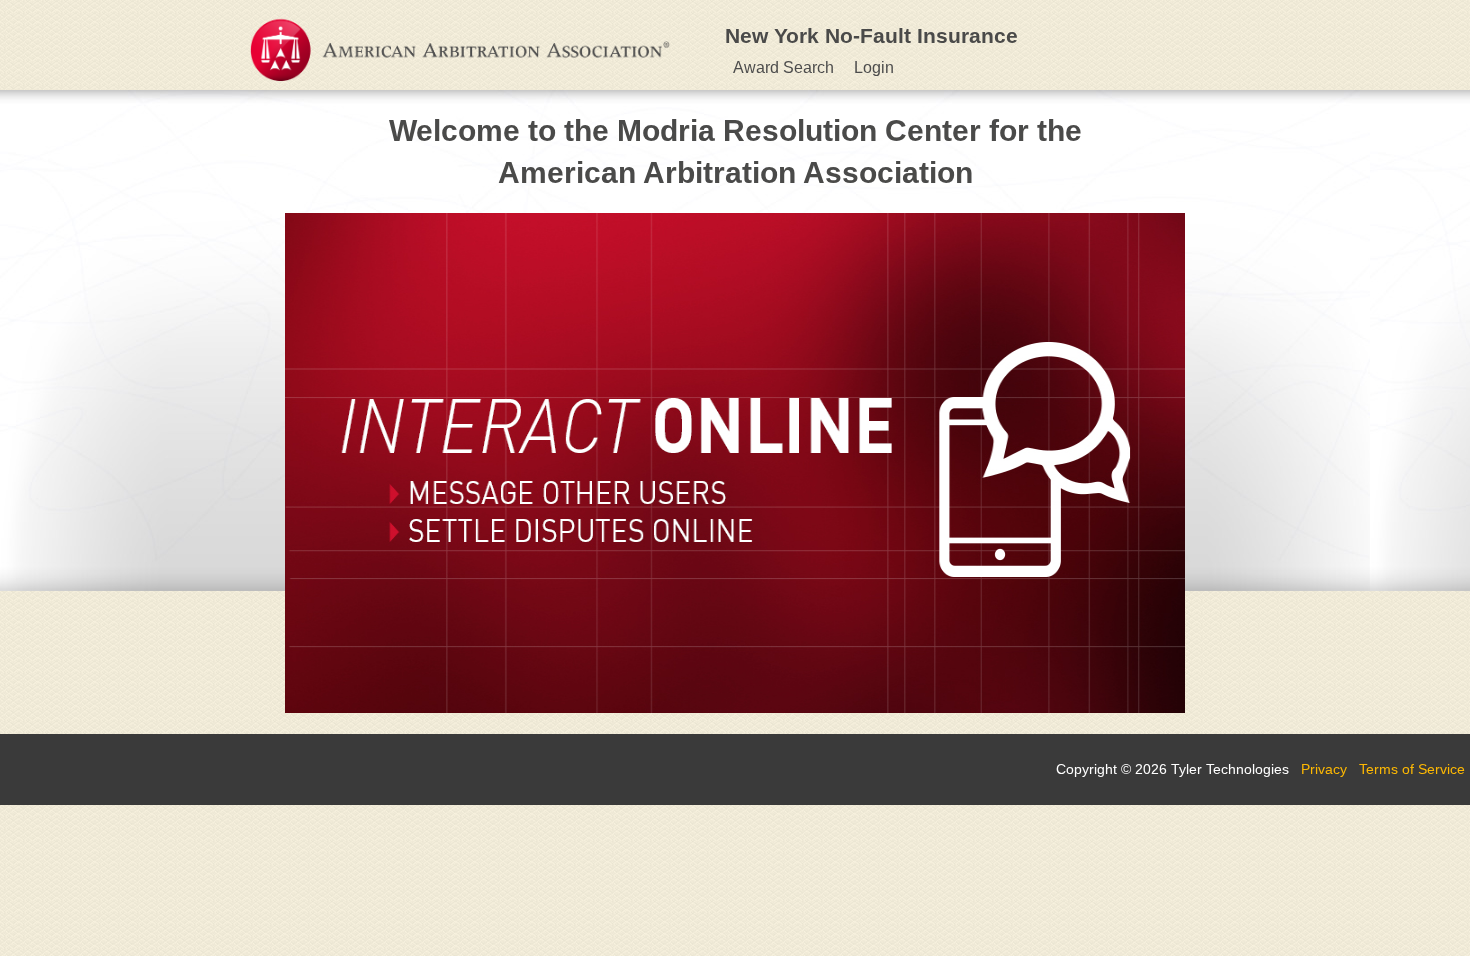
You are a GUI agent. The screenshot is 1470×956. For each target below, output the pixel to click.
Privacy (1324, 769)
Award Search (783, 67)
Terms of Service (1412, 769)
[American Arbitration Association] (450, 42)
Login (874, 67)
